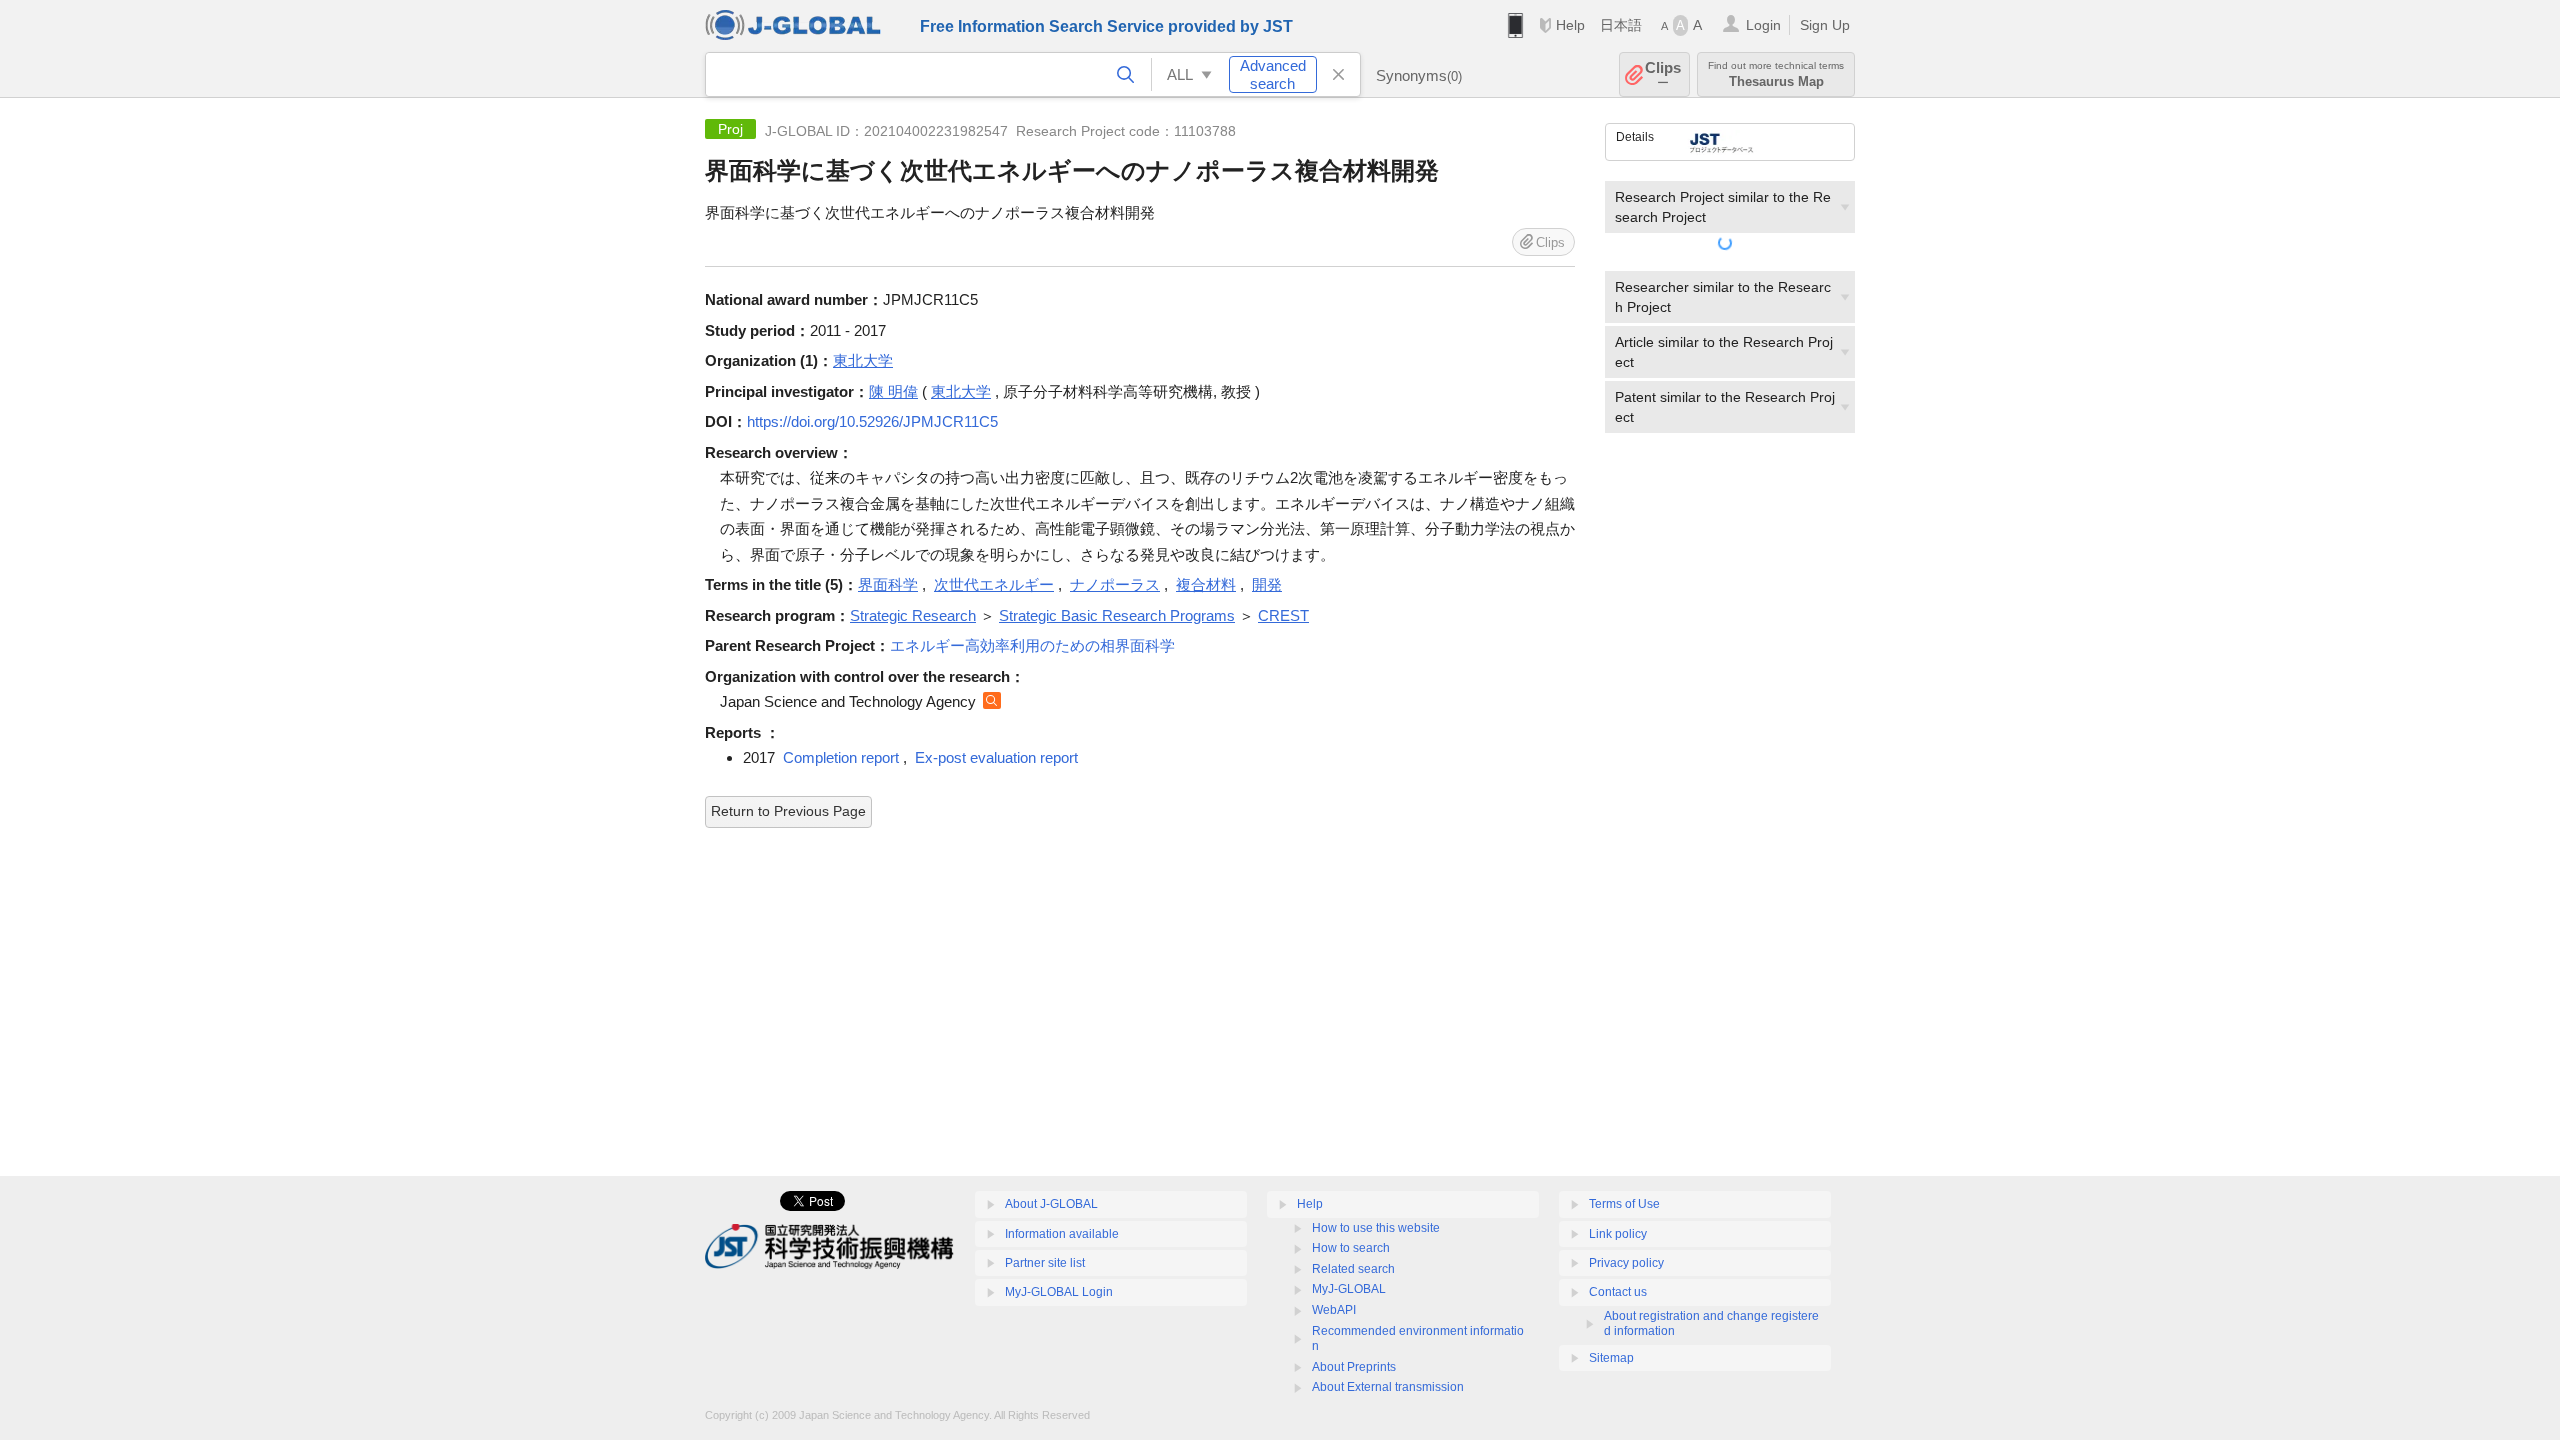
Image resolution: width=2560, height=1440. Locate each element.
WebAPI (1334, 1310)
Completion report (841, 757)
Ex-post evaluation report (996, 757)
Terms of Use (1624, 1204)
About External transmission (1388, 1387)
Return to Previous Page (788, 811)
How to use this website (1376, 1228)
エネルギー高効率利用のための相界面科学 (1032, 645)
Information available (1062, 1234)
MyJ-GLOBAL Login (1059, 1292)
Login (1763, 25)
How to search (1351, 1248)
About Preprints (1354, 1367)
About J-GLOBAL (1051, 1204)
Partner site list (1045, 1263)
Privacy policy (1626, 1263)
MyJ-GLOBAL (1349, 1289)
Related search (1353, 1269)
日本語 (1621, 25)
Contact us (1618, 1292)
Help (1570, 25)
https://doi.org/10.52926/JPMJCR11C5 (872, 421)
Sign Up (1825, 25)
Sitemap (1611, 1358)
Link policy (1618, 1234)
